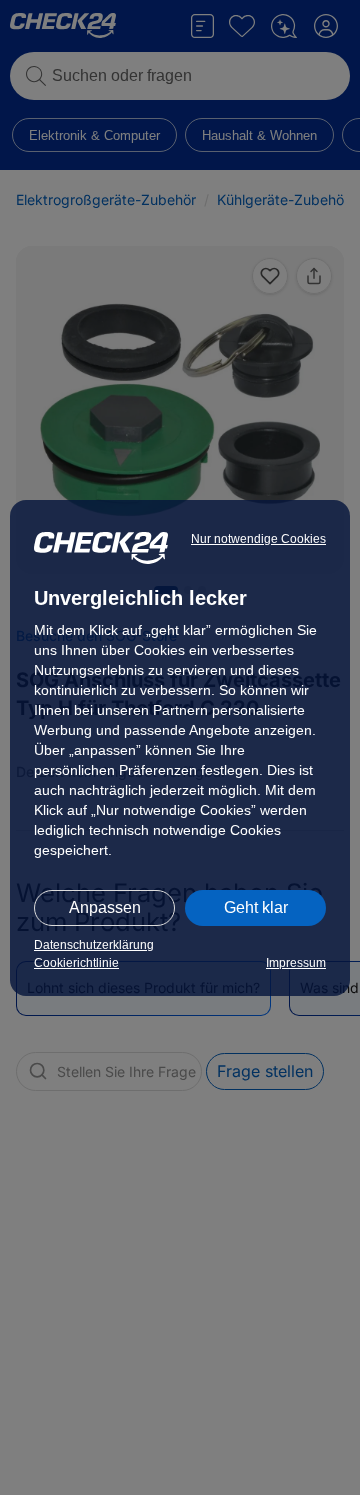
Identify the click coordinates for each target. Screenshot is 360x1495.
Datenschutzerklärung (94, 945)
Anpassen (105, 907)
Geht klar (256, 907)
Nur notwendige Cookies (258, 539)
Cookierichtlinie (76, 963)
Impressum (296, 963)
